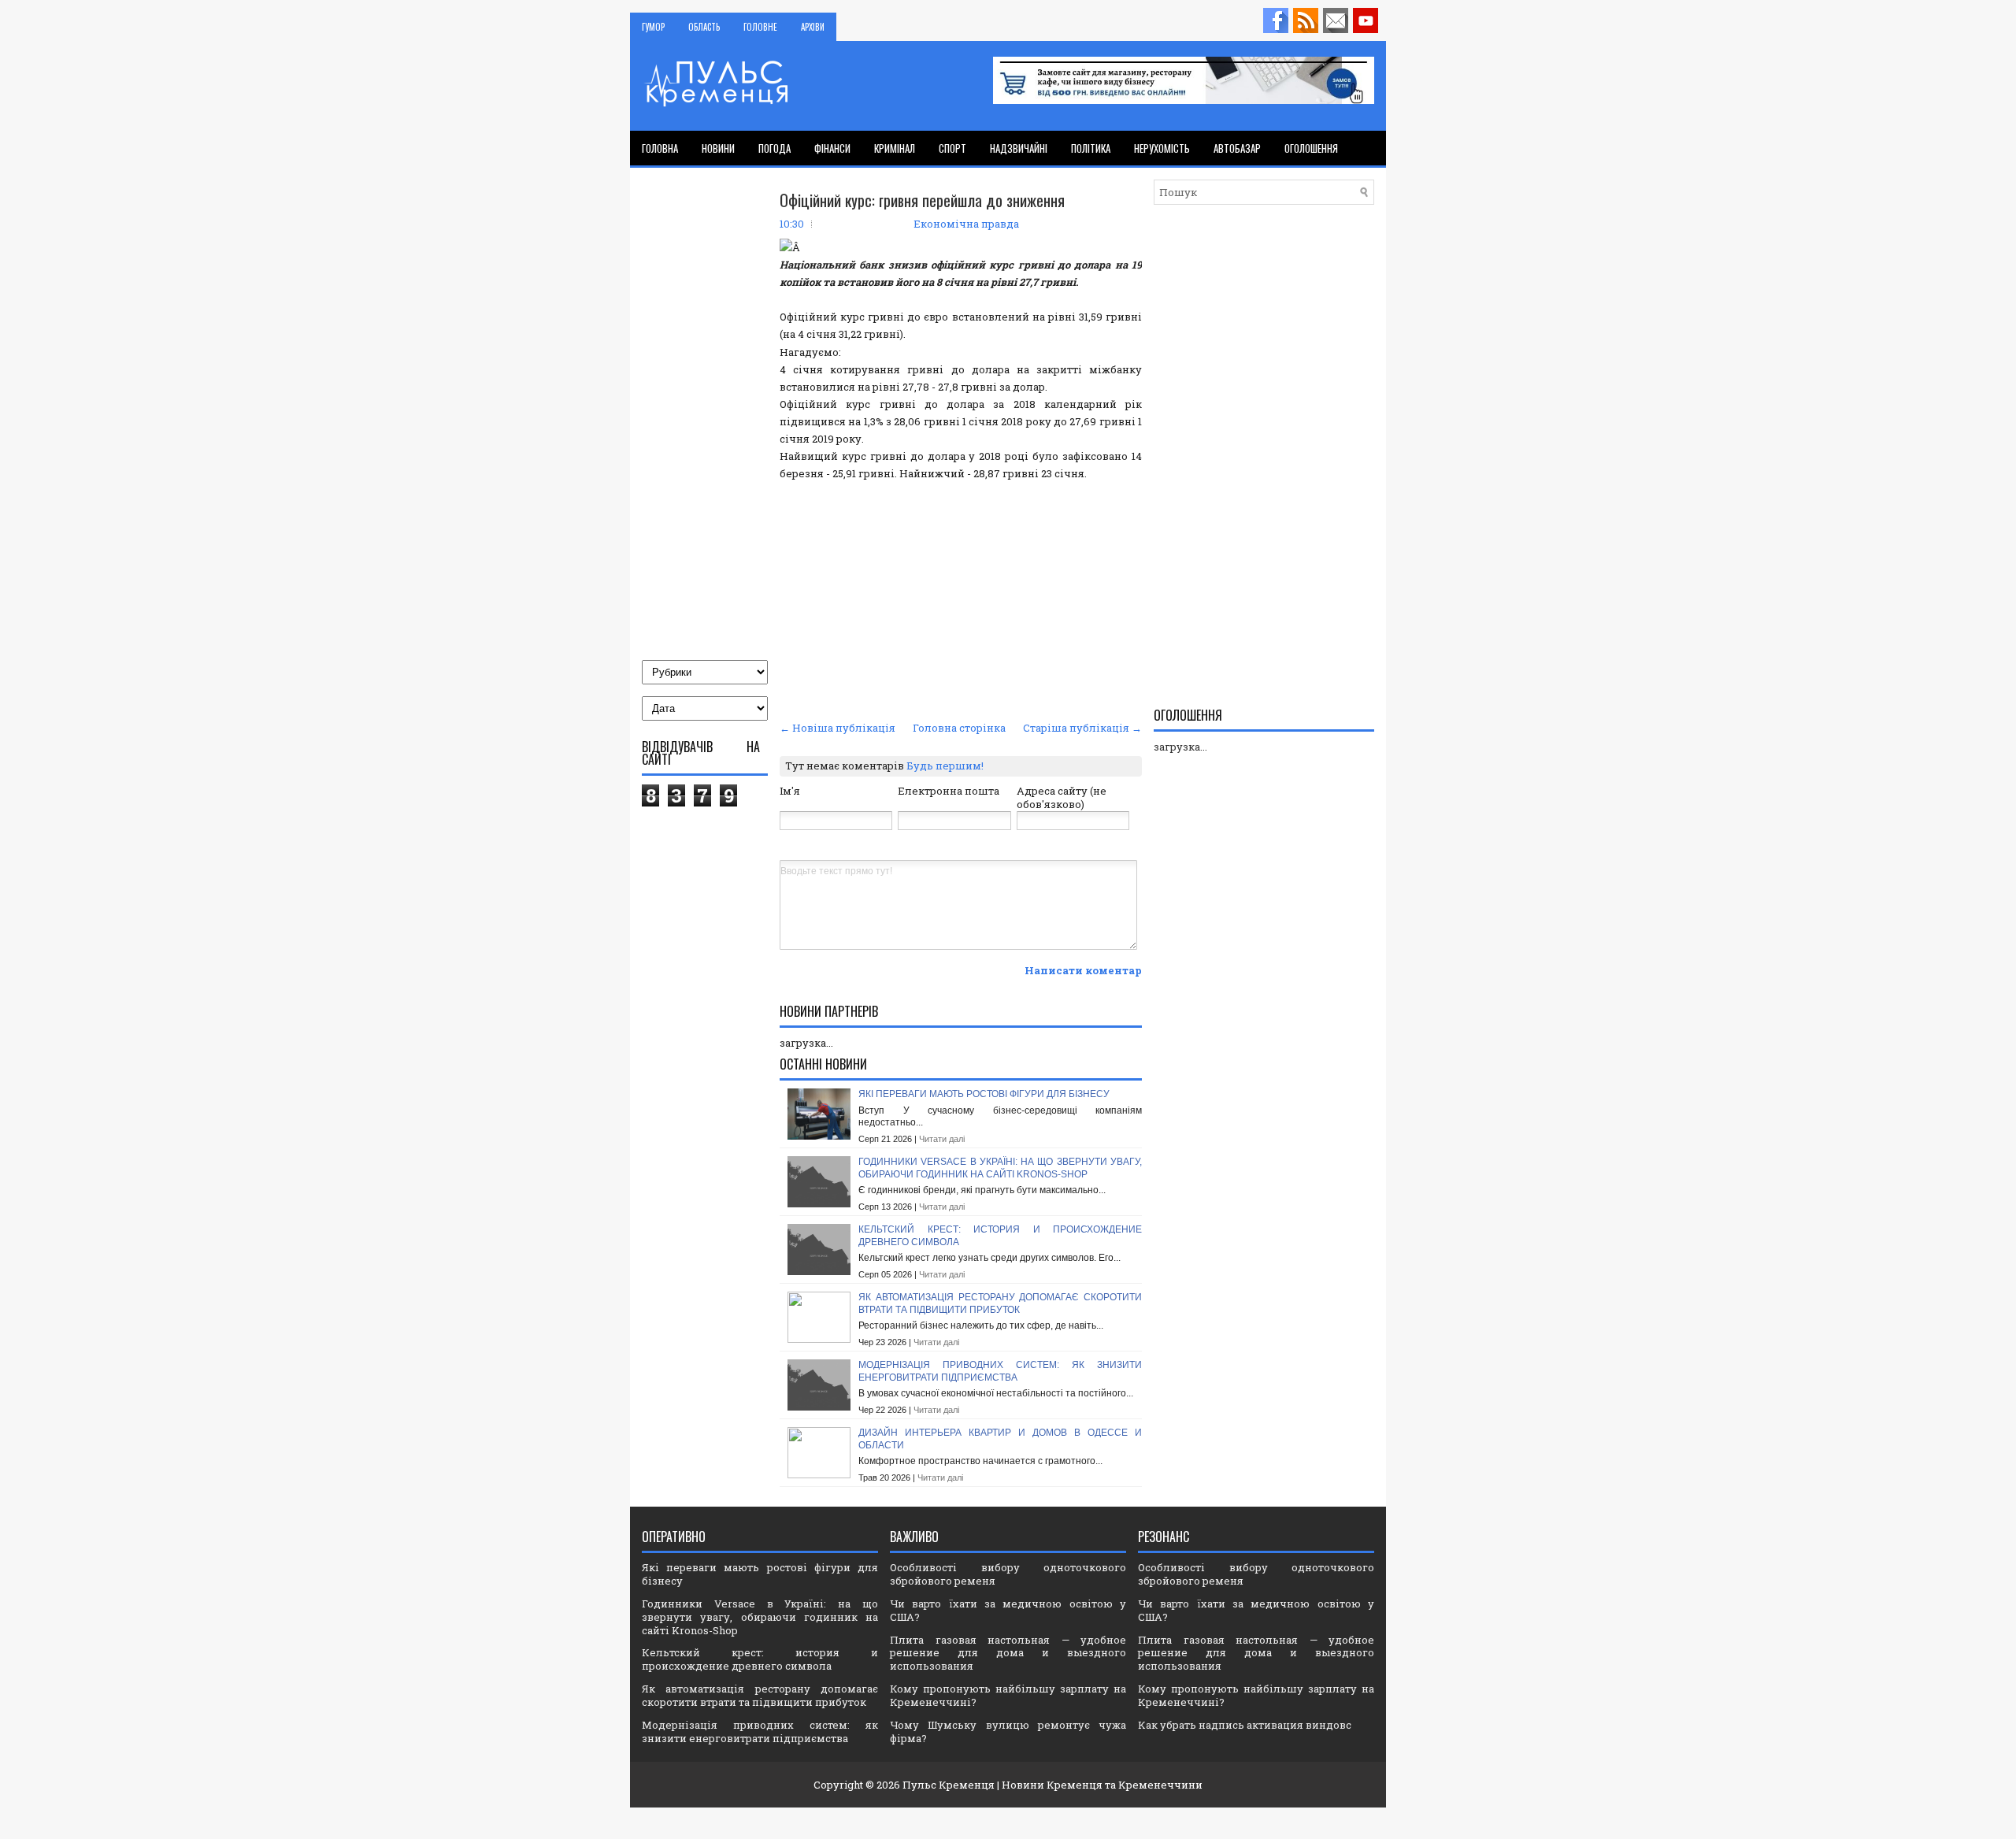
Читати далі (942, 1139)
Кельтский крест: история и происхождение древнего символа (760, 1659)
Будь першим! (945, 766)
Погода (775, 148)
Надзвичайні (1019, 148)
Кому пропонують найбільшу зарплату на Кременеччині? (1008, 1695)
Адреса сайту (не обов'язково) (1062, 797)
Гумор (653, 27)
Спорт (952, 148)
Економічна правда (966, 224)
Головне (760, 27)
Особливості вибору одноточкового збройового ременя (1008, 1574)
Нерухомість (1162, 148)
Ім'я (790, 791)
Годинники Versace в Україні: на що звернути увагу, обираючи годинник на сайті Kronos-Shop (1000, 1168)
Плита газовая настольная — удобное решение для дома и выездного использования (1008, 1653)
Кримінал (895, 148)
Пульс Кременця (949, 1785)
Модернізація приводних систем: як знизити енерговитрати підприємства (1000, 1371)
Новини (718, 148)
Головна (660, 148)
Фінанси (832, 148)
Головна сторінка (959, 728)
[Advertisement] (961, 599)
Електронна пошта (949, 791)
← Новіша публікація (838, 728)
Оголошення (1311, 148)
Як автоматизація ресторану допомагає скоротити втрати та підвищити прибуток (1000, 1303)
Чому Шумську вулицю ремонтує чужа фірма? (1008, 1731)
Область (704, 27)
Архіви (813, 27)
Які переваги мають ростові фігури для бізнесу (984, 1094)
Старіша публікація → (1082, 728)
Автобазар (1237, 148)
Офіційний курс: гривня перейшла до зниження (922, 200)
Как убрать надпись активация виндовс (1245, 1725)
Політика (1091, 148)
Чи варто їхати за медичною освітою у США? (1008, 1610)
